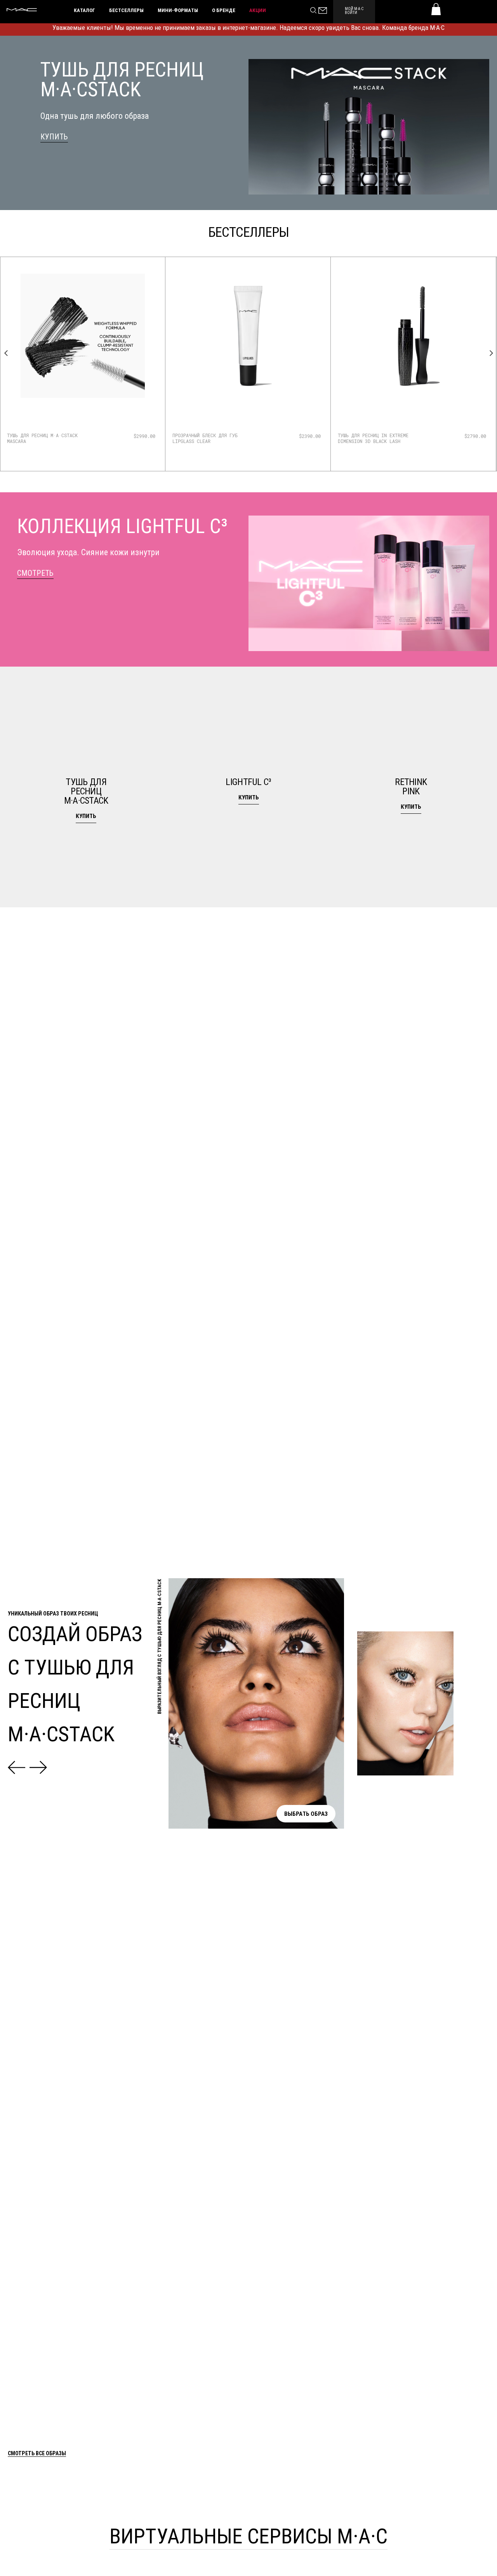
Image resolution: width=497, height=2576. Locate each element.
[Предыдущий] (17, 1767)
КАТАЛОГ (84, 10)
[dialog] (52, 438)
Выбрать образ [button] (306, 1813)
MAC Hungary (22, 10)
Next (491, 353)
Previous (6, 353)
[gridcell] (86, 787)
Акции (258, 10)
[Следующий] (38, 1767)
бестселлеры (126, 10)
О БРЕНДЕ (224, 10)
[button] (86, 787)
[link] (54, 137)
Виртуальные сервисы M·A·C (248, 2535)
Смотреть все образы (37, 2454)
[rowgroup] (248, 787)
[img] (83, 349)
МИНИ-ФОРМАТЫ (178, 10)
